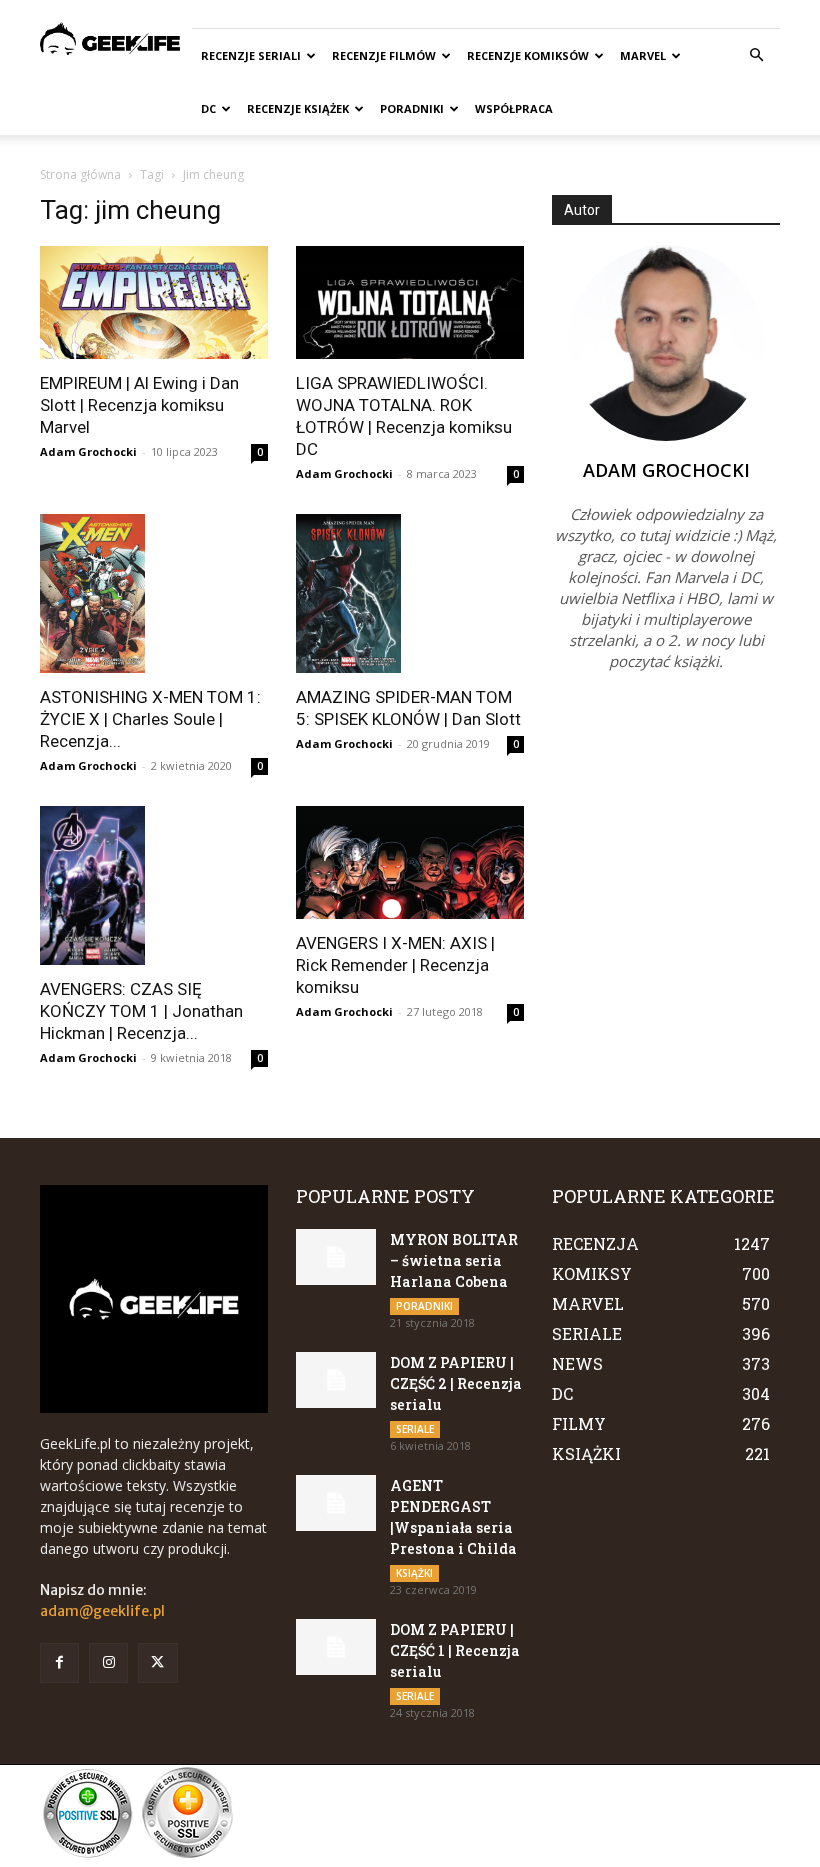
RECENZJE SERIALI (251, 55)
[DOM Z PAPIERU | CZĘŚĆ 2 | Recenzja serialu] (336, 1380)
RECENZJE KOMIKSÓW (528, 55)
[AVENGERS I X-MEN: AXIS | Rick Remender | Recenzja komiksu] (410, 862)
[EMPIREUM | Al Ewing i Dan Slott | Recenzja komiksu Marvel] (154, 302)
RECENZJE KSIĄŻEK (298, 108)
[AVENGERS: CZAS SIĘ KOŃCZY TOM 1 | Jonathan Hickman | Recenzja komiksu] (154, 885)
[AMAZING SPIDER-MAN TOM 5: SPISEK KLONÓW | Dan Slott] (410, 593)
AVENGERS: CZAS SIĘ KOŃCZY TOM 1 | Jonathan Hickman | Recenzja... (141, 1011)
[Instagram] (108, 1662)
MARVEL (643, 55)
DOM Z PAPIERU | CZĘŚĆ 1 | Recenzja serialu (455, 1650)
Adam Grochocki (88, 451)
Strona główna (80, 174)
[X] (157, 1662)
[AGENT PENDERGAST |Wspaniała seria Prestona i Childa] (336, 1503)
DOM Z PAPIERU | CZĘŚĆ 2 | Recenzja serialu (456, 1383)
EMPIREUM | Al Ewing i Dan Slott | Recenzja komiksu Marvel (139, 405)
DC (208, 108)
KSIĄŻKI (414, 1573)
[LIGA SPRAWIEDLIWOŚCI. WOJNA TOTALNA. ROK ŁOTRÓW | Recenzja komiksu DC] (410, 302)
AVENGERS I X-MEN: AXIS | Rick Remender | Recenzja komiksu (395, 965)
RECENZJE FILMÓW (384, 55)
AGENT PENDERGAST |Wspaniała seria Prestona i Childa (453, 1517)
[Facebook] (59, 1662)
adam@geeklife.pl (102, 1611)
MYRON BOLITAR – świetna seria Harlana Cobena (454, 1260)
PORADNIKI (412, 108)
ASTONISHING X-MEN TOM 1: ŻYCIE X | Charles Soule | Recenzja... (150, 719)
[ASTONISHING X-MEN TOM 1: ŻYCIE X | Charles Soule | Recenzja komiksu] (154, 593)
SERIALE (415, 1429)
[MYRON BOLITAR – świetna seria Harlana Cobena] (336, 1257)
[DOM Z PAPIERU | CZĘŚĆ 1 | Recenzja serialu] (336, 1647)
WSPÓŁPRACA (514, 108)
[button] (756, 55)
